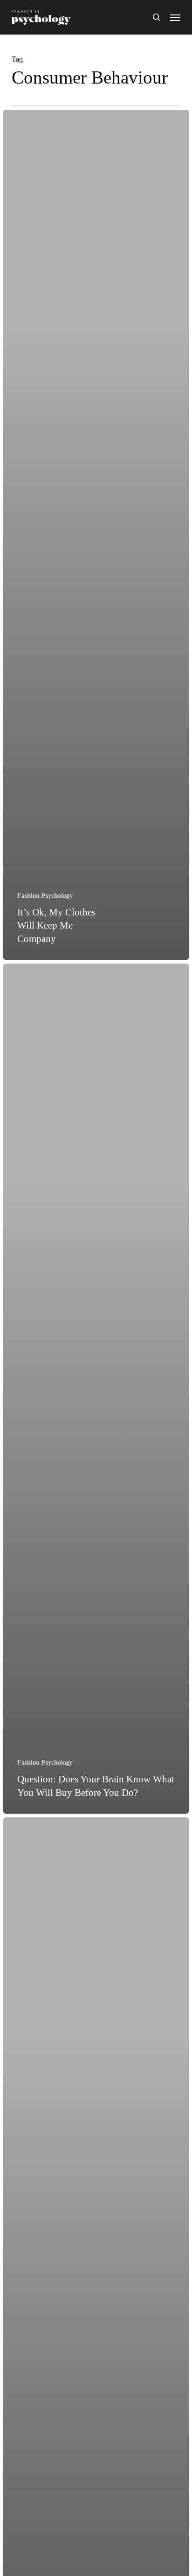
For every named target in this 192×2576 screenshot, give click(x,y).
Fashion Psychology (45, 896)
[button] (175, 17)
